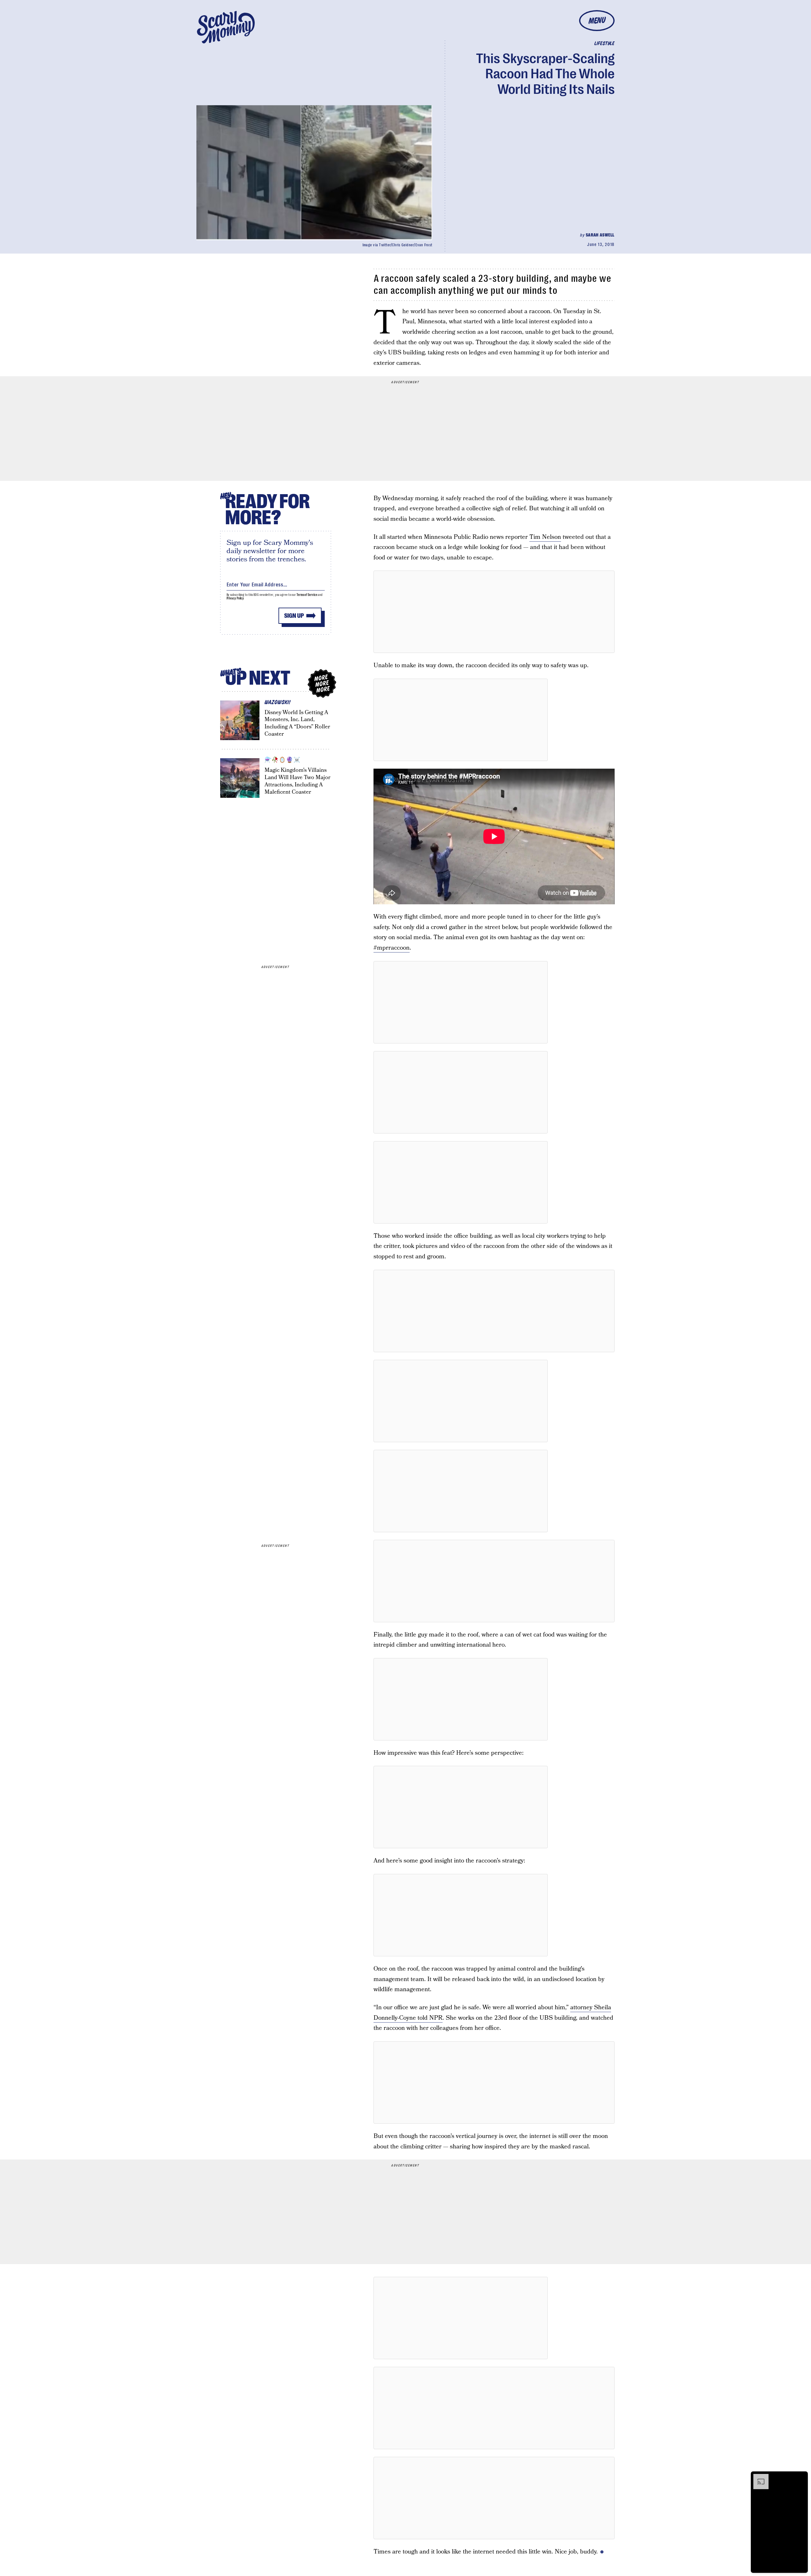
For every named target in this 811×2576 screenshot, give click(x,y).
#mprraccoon (392, 948)
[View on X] (494, 612)
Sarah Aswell (600, 235)
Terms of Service (307, 595)
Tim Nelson (545, 537)
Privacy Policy (235, 598)
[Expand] (758, 2477)
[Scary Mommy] (226, 27)
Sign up (294, 616)
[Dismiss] (801, 2477)
